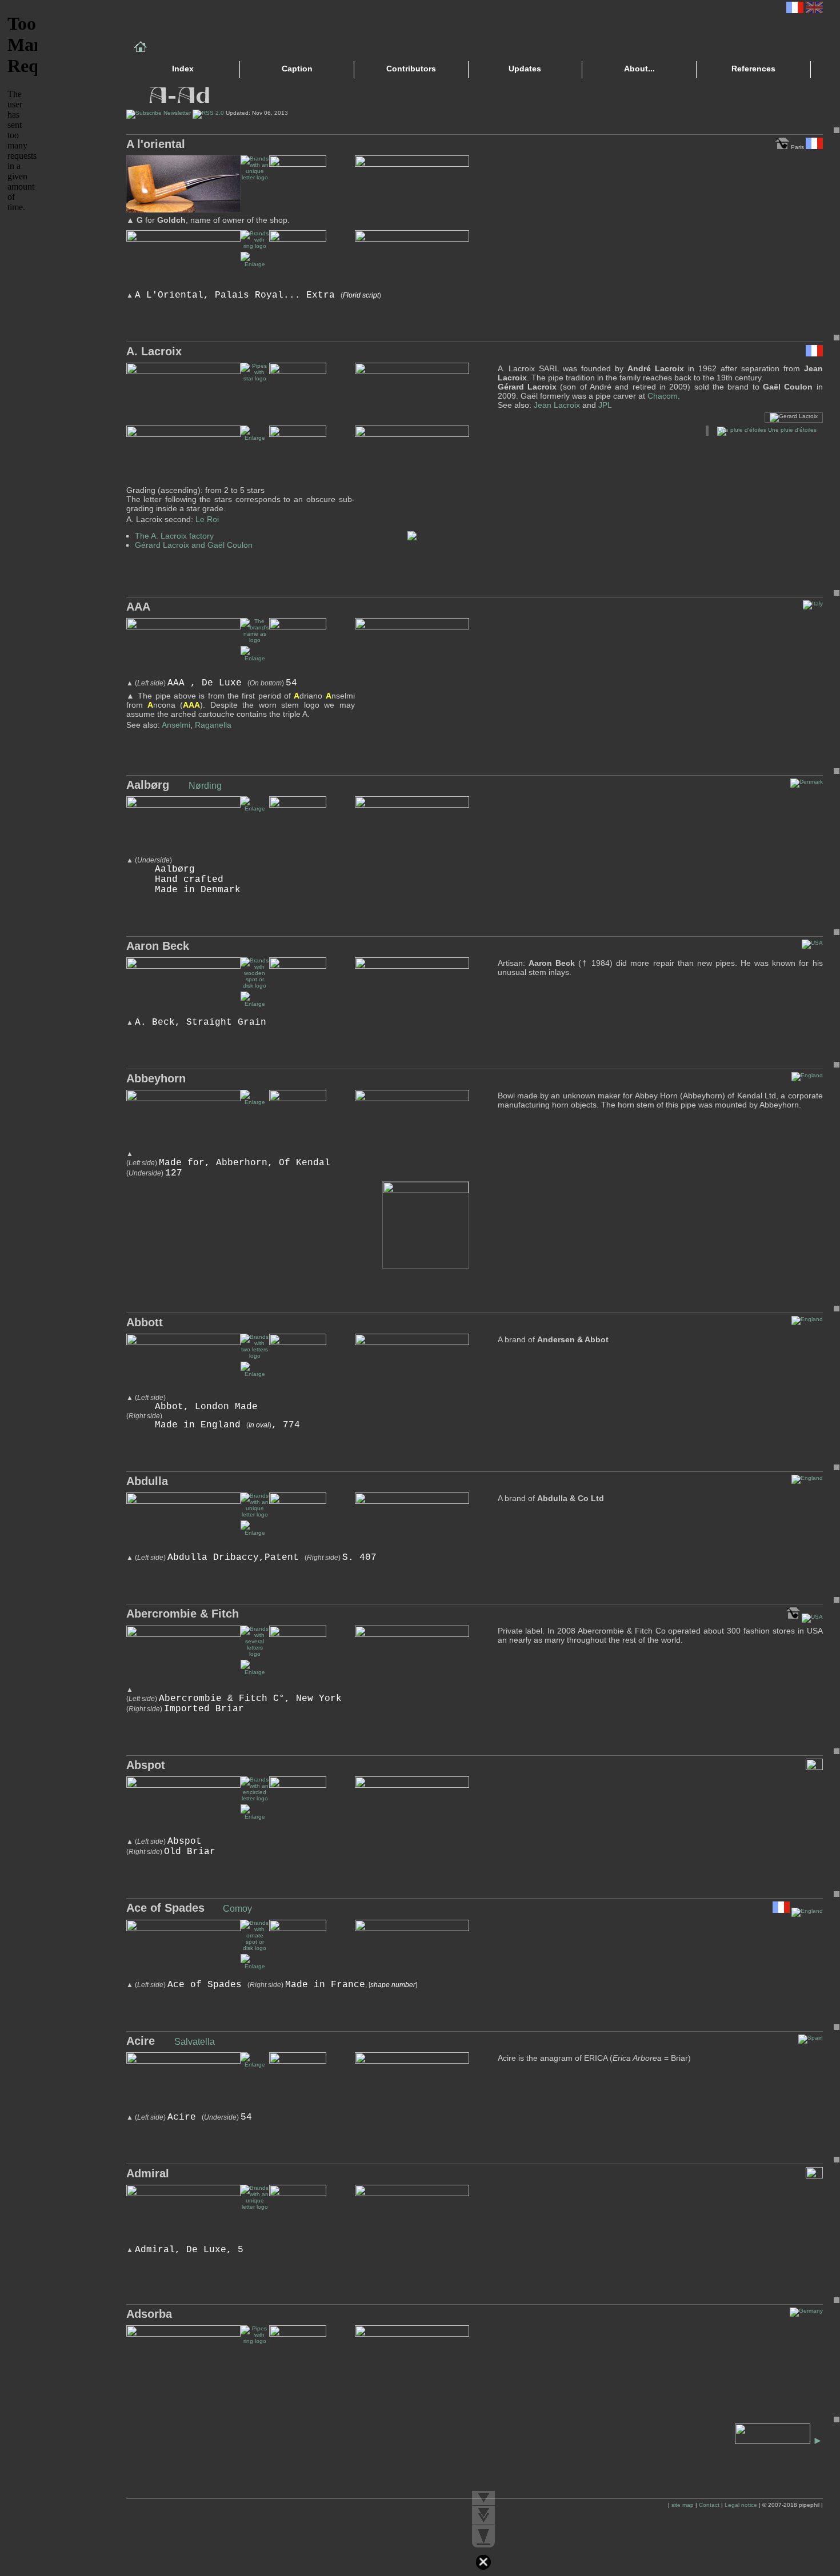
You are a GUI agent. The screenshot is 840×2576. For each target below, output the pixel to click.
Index (183, 69)
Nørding (205, 786)
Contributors (411, 69)
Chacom (663, 396)
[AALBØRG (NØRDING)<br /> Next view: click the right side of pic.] (255, 808)
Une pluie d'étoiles (791, 430)
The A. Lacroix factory (174, 536)
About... (639, 69)
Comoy (237, 1909)
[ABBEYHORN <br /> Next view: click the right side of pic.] (255, 1102)
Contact (709, 2505)
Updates (525, 69)
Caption (297, 69)
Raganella (213, 725)
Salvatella (195, 2042)
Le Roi (207, 519)
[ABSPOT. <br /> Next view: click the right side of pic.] (255, 1817)
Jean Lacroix (557, 405)
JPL (605, 405)
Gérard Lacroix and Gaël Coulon (194, 545)
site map (683, 2505)
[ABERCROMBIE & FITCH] (255, 1672)
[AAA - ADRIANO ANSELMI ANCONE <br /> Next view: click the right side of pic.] (255, 658)
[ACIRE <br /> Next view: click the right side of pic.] (255, 2065)
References (753, 69)
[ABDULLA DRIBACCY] (255, 1533)
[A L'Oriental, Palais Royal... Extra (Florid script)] (255, 264)
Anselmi (176, 725)
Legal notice (741, 2505)
